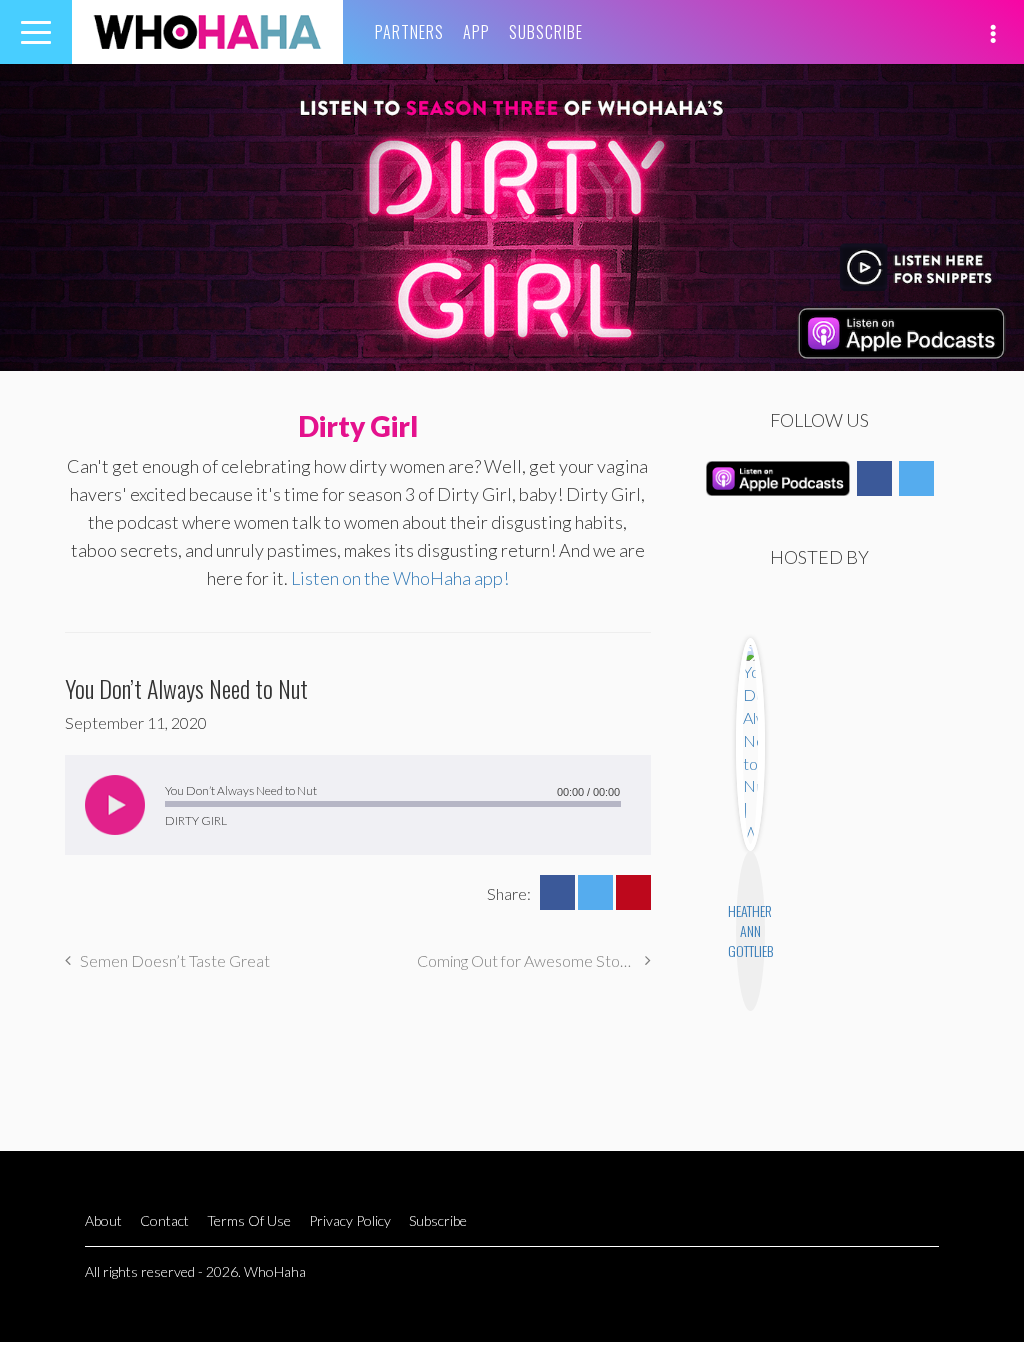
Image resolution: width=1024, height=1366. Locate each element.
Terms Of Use (249, 1220)
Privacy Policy (350, 1220)
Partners (409, 32)
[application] (358, 805)
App (476, 32)
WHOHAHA (207, 32)
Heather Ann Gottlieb (750, 930)
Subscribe (546, 32)
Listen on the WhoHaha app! (400, 578)
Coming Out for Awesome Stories (531, 960)
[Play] (115, 805)
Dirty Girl (358, 426)
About (103, 1220)
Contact (164, 1220)
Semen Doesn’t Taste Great (175, 960)
